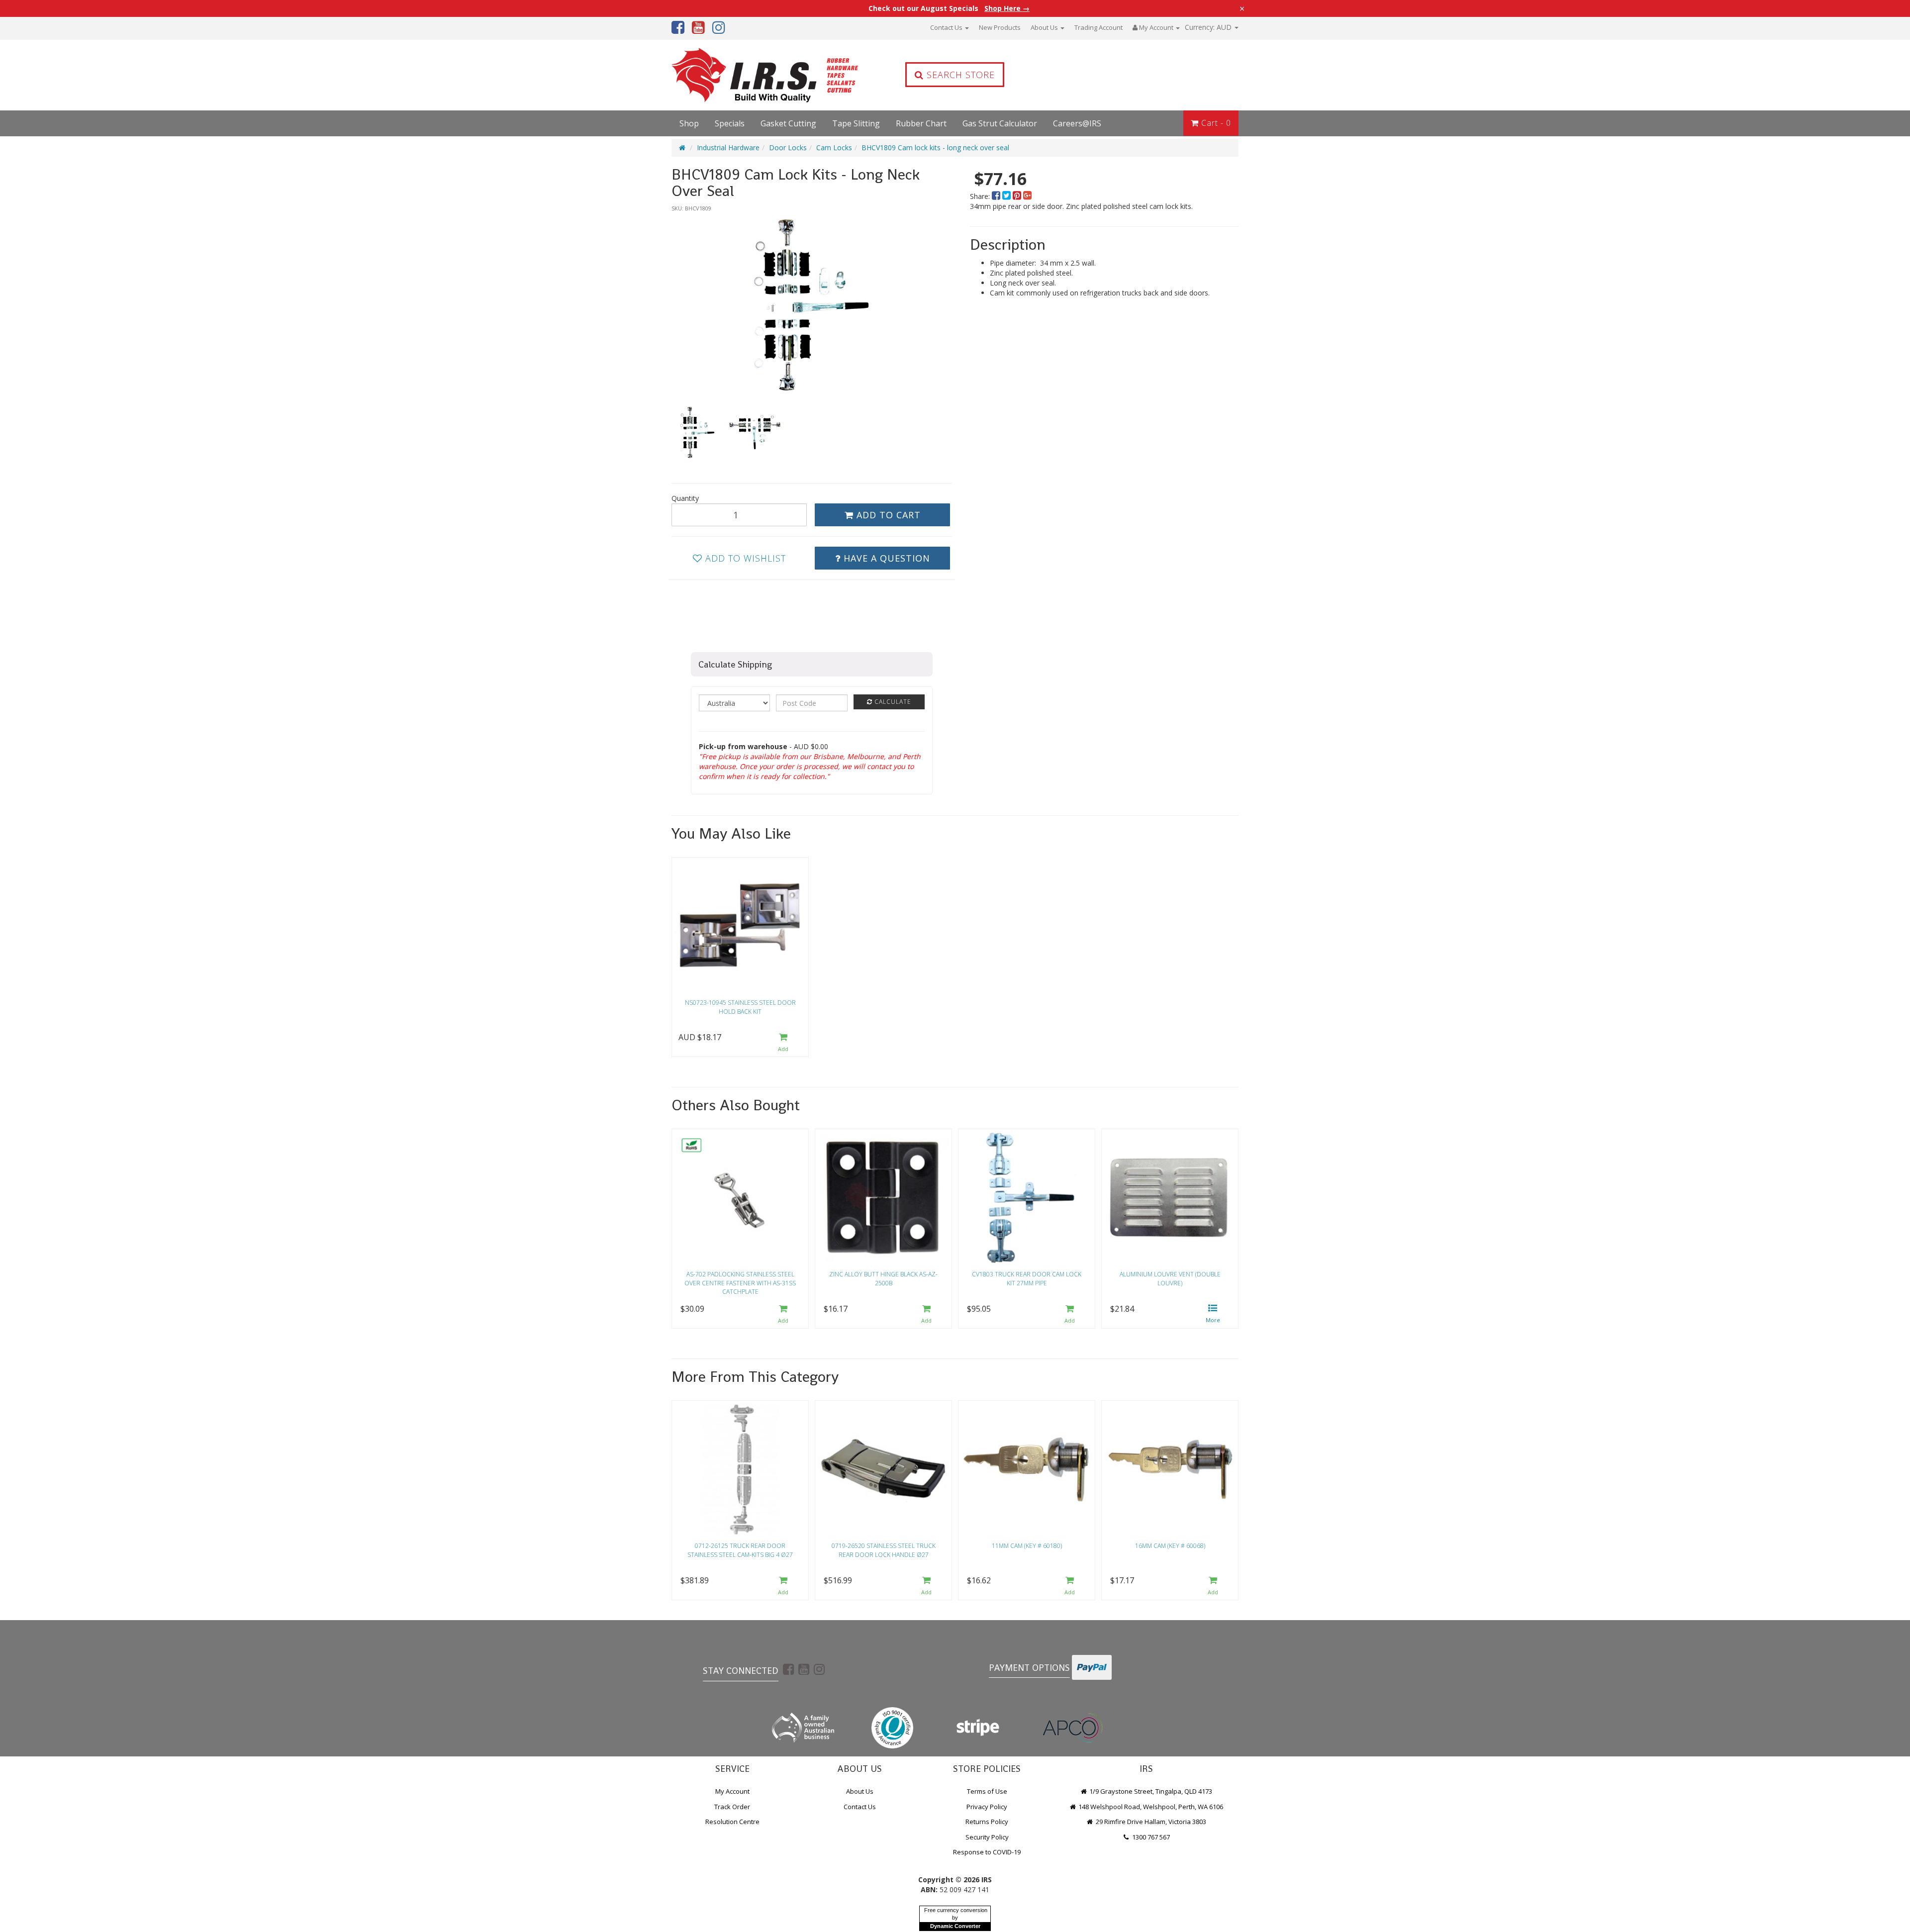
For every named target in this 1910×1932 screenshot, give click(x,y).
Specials (730, 123)
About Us (1045, 27)
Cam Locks (834, 147)
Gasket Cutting (788, 123)
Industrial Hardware (728, 147)
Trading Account (1098, 27)
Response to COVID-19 (987, 1852)
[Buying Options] (1213, 1314)
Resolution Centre (732, 1822)
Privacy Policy (987, 1807)
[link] (788, 1669)
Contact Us (947, 27)
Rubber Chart (921, 123)
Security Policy (987, 1837)
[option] (812, 304)
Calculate (892, 702)
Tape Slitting (856, 123)
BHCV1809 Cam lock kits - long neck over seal (935, 147)
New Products (1000, 27)
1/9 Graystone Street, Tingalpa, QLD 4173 (1150, 1791)
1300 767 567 (1150, 1837)
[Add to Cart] (783, 1043)
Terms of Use (987, 1791)
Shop (689, 123)
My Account (732, 1791)
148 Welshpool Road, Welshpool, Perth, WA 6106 (1150, 1807)
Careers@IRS (1077, 123)
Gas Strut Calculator (1000, 123)
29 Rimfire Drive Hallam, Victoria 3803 (1150, 1822)
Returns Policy (987, 1822)
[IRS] (739, 75)
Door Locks (788, 147)
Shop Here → (1007, 8)
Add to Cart (887, 515)
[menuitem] (997, 196)
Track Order (732, 1807)
